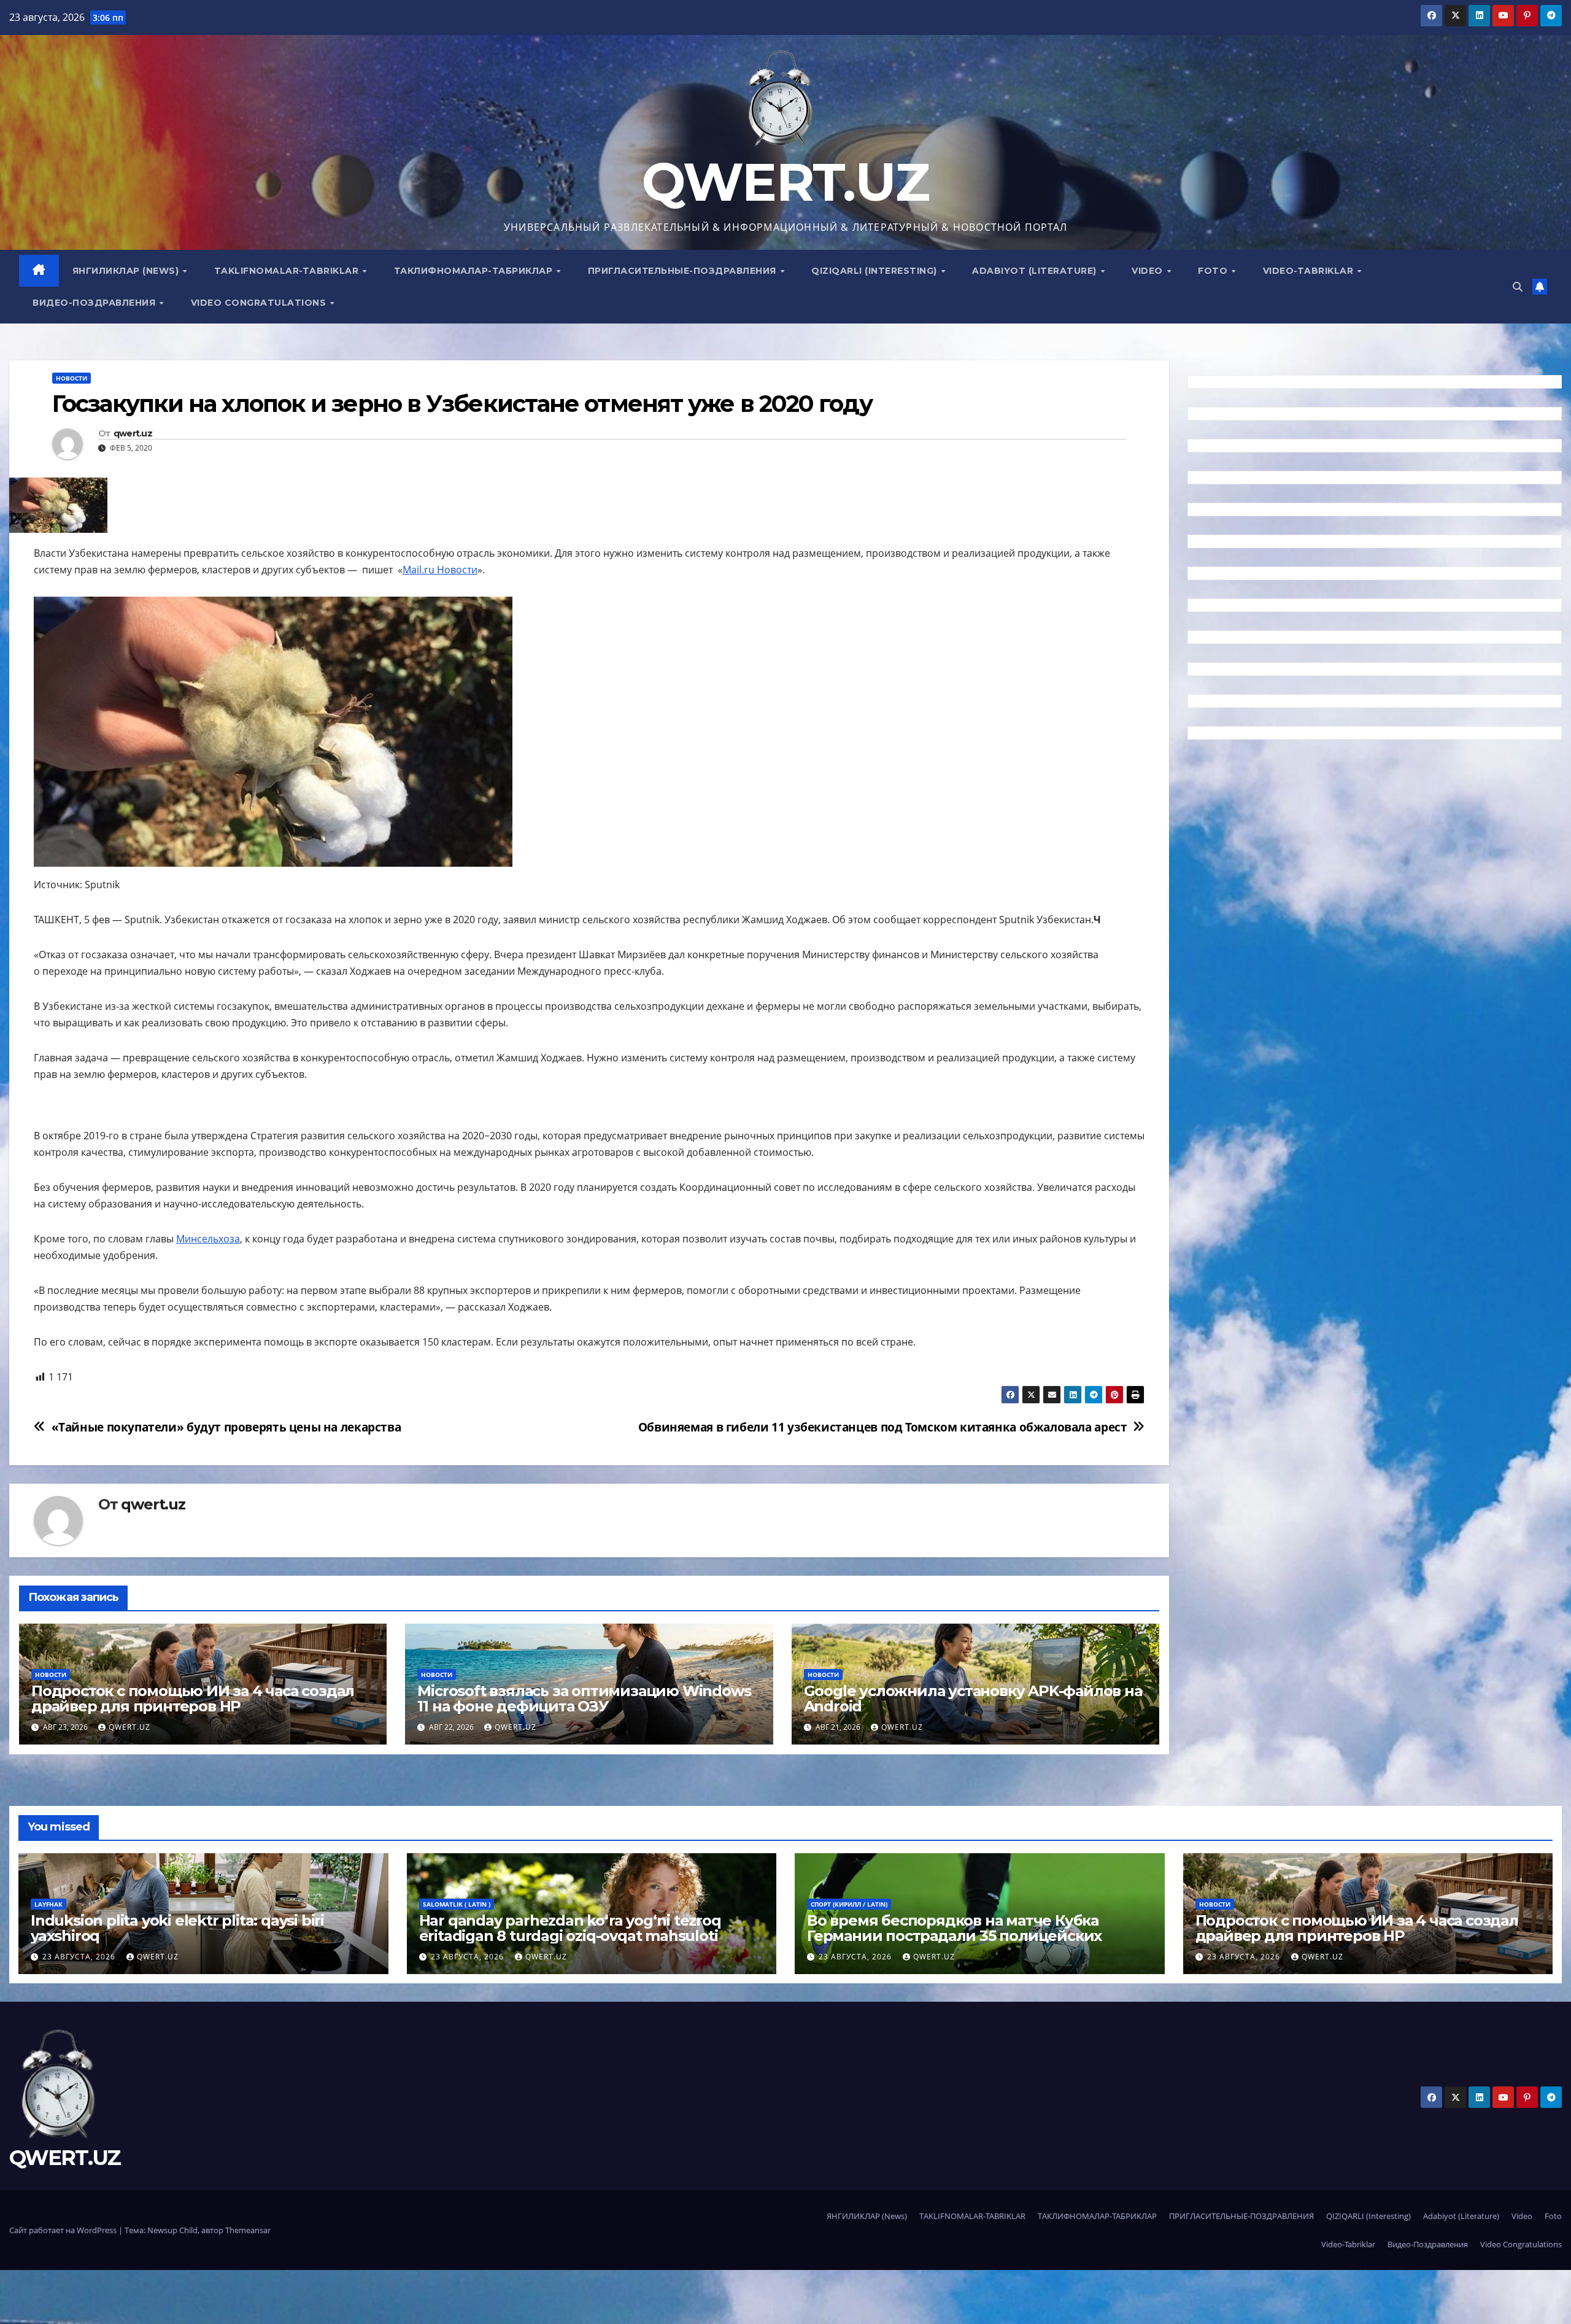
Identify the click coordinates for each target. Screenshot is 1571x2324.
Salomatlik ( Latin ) (457, 1904)
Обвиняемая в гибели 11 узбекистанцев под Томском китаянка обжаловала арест (883, 1427)
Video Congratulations (260, 303)
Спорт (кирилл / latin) (849, 1904)
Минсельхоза (208, 1239)
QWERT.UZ (785, 182)
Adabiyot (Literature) (1036, 271)
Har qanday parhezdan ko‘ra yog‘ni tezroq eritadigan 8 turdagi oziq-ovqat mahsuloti (570, 1928)
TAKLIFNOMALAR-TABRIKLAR (288, 271)
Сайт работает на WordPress (64, 2230)
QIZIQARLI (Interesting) (875, 271)
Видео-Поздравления (95, 303)
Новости (71, 378)
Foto (1214, 271)
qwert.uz (133, 434)
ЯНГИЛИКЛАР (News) (127, 271)
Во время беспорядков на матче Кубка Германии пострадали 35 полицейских (954, 1928)
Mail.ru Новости (440, 570)
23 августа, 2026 (80, 1957)
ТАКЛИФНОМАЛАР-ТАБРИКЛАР (475, 271)
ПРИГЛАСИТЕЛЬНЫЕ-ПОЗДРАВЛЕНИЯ (684, 271)
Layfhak (48, 1904)
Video (1148, 271)
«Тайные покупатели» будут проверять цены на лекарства (226, 1427)
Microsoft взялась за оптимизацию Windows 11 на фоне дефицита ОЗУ (584, 1698)
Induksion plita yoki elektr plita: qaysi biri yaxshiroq (177, 1928)
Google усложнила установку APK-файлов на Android (973, 1698)
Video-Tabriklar (1310, 271)
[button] (1518, 287)
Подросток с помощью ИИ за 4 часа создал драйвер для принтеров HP (193, 1698)
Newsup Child (172, 2230)
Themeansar (248, 2230)
